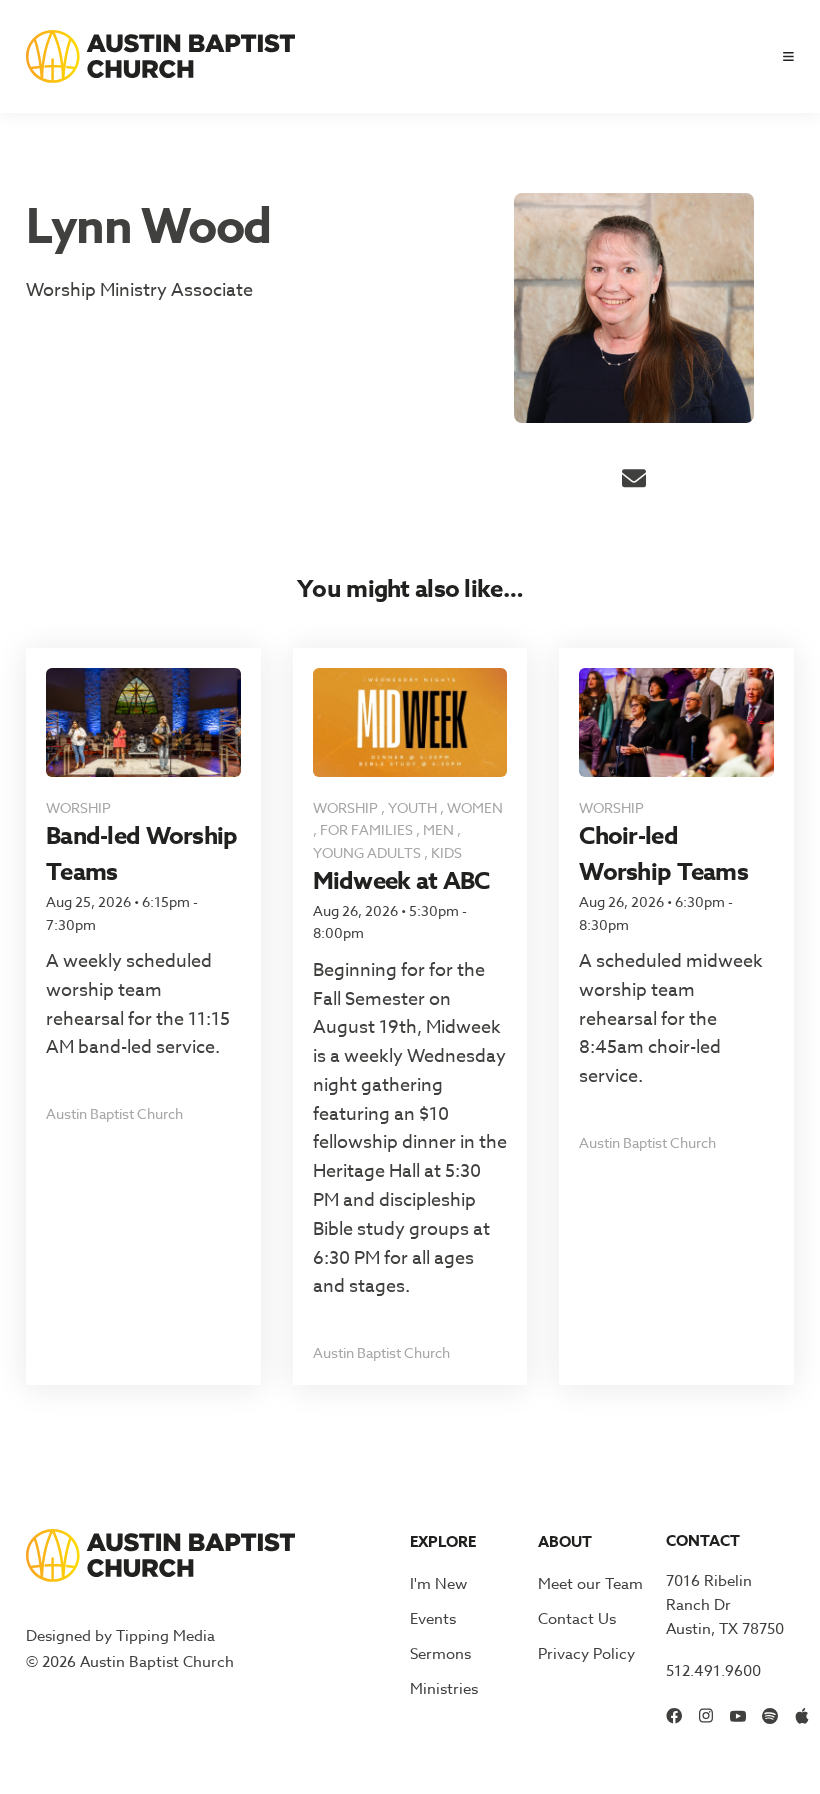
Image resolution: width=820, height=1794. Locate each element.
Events (433, 1619)
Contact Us (577, 1619)
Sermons (440, 1654)
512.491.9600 (713, 1671)
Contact (703, 1540)
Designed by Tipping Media (120, 1636)
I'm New (438, 1584)
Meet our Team (590, 1584)
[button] (780, 56)
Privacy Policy (586, 1654)
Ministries (444, 1689)
